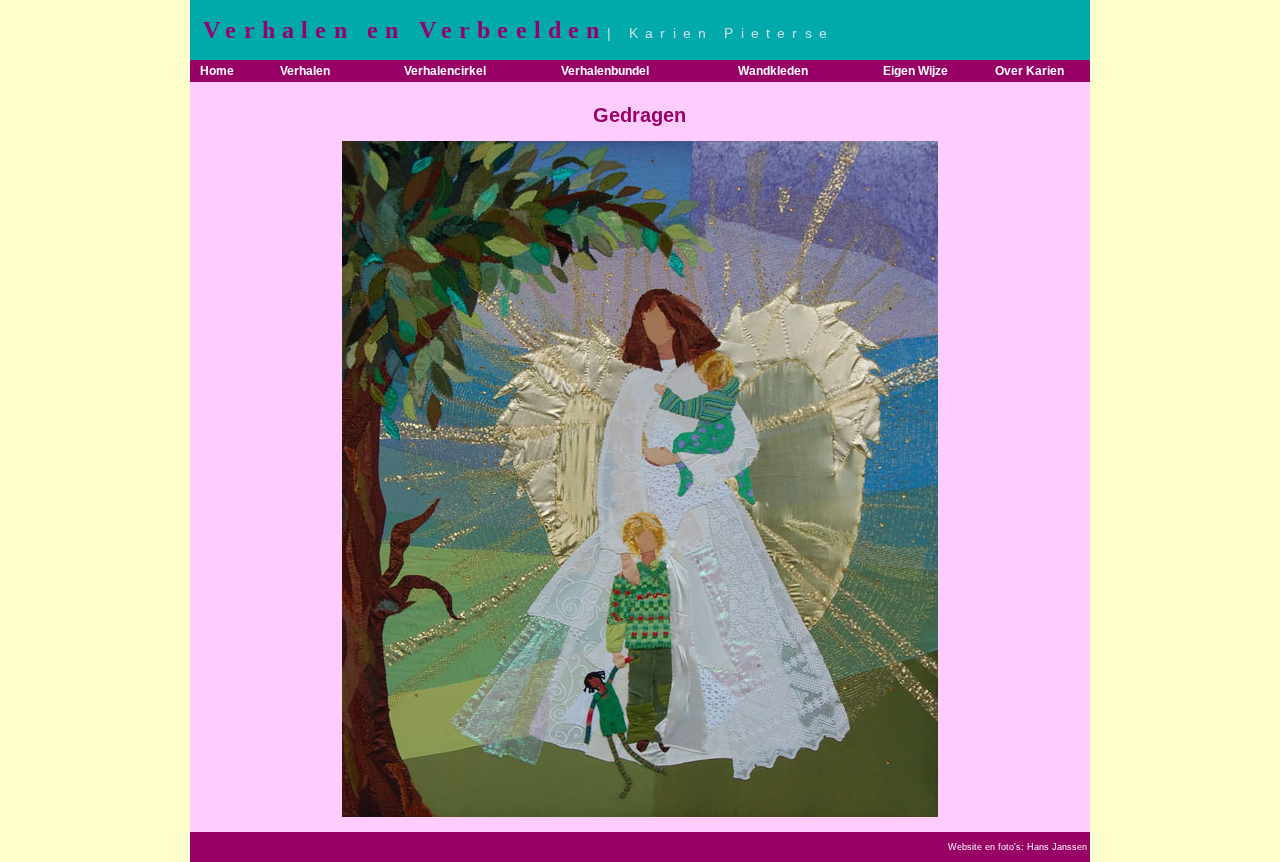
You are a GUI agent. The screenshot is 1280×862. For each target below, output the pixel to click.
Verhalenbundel (605, 71)
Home (217, 71)
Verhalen (305, 71)
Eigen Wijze (915, 71)
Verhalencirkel (445, 71)
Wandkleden (773, 71)
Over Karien (1029, 71)
